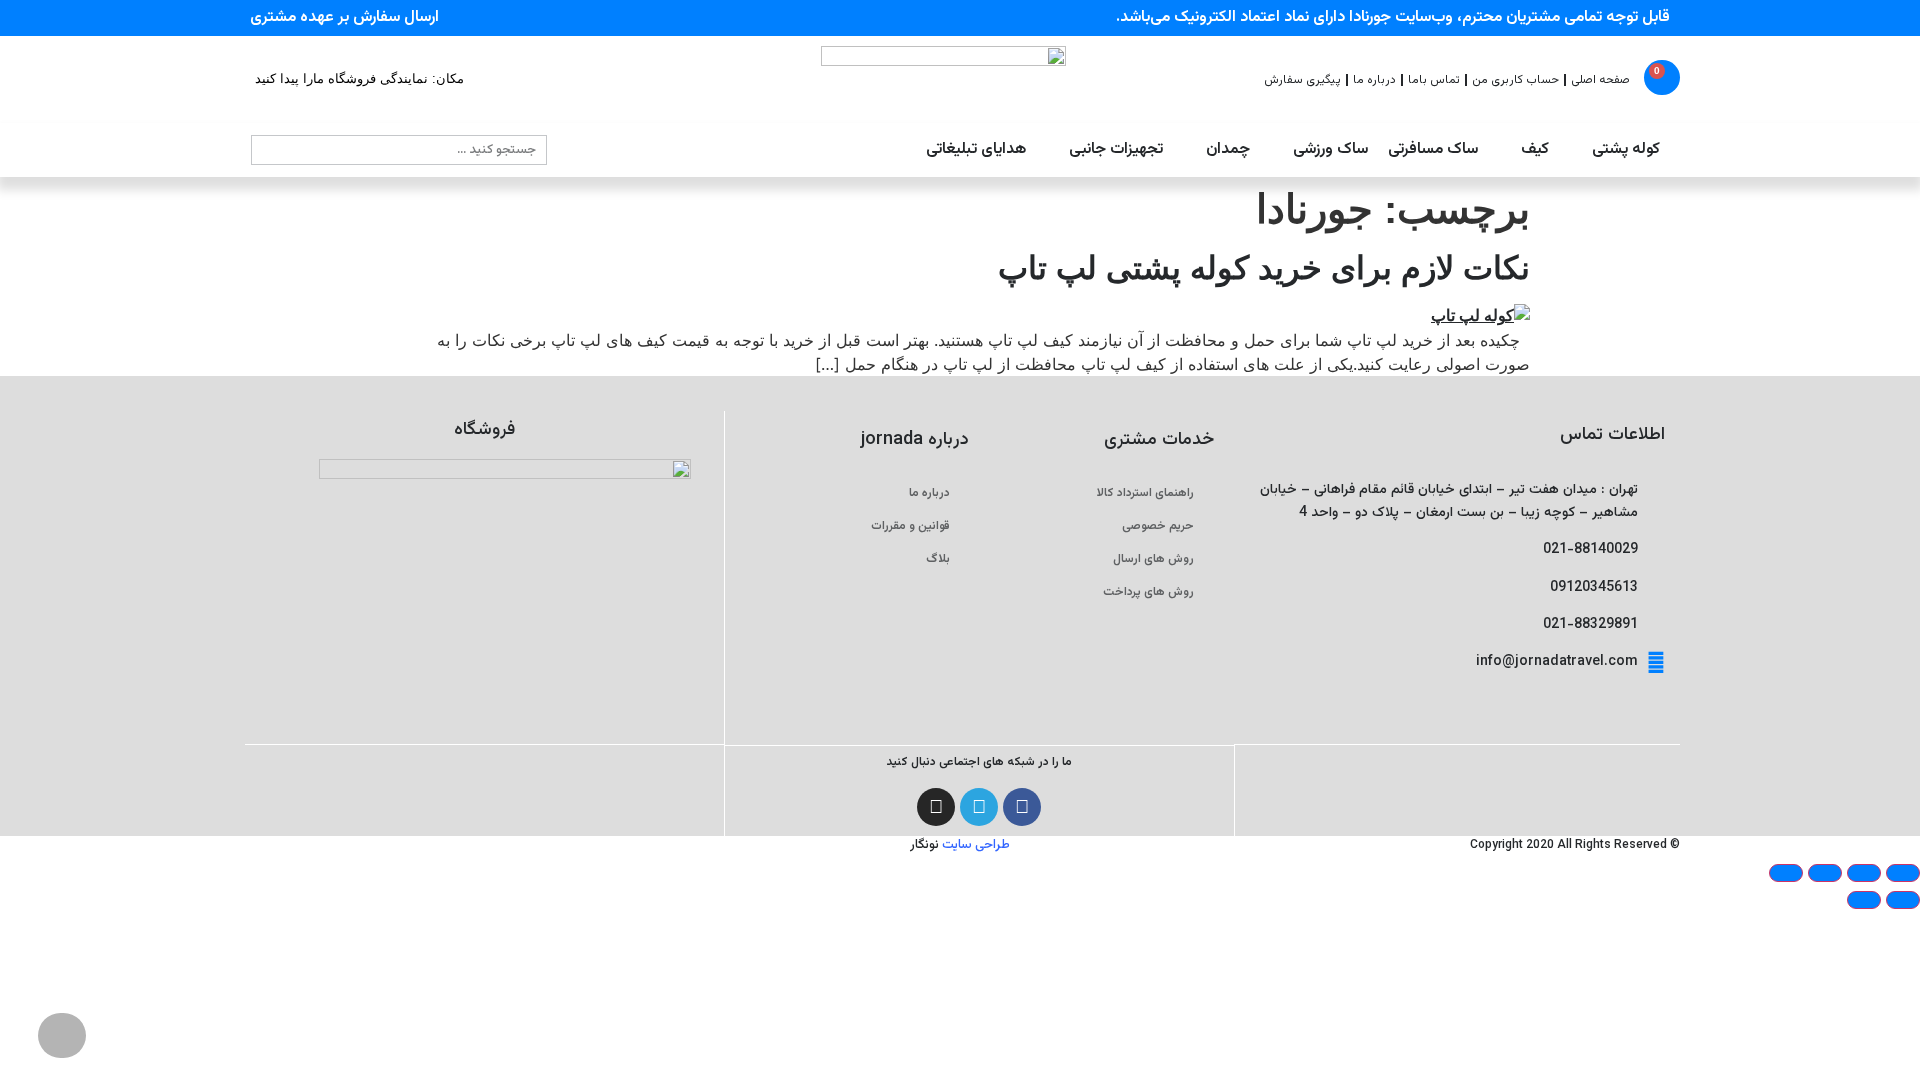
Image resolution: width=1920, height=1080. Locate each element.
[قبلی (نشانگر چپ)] (1903, 900)
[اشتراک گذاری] (1825, 873)
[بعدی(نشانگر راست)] (1864, 900)
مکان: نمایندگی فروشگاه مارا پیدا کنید (359, 78)
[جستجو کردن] (267, 150)
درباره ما (1374, 80)
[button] (1614, 150)
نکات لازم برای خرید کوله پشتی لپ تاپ (1264, 268)
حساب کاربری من (1515, 80)
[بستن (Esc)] (1786, 873)
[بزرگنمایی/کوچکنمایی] (1903, 873)
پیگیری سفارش (1302, 80)
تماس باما (1434, 80)
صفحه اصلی (1600, 80)
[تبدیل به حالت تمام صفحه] (1864, 873)
